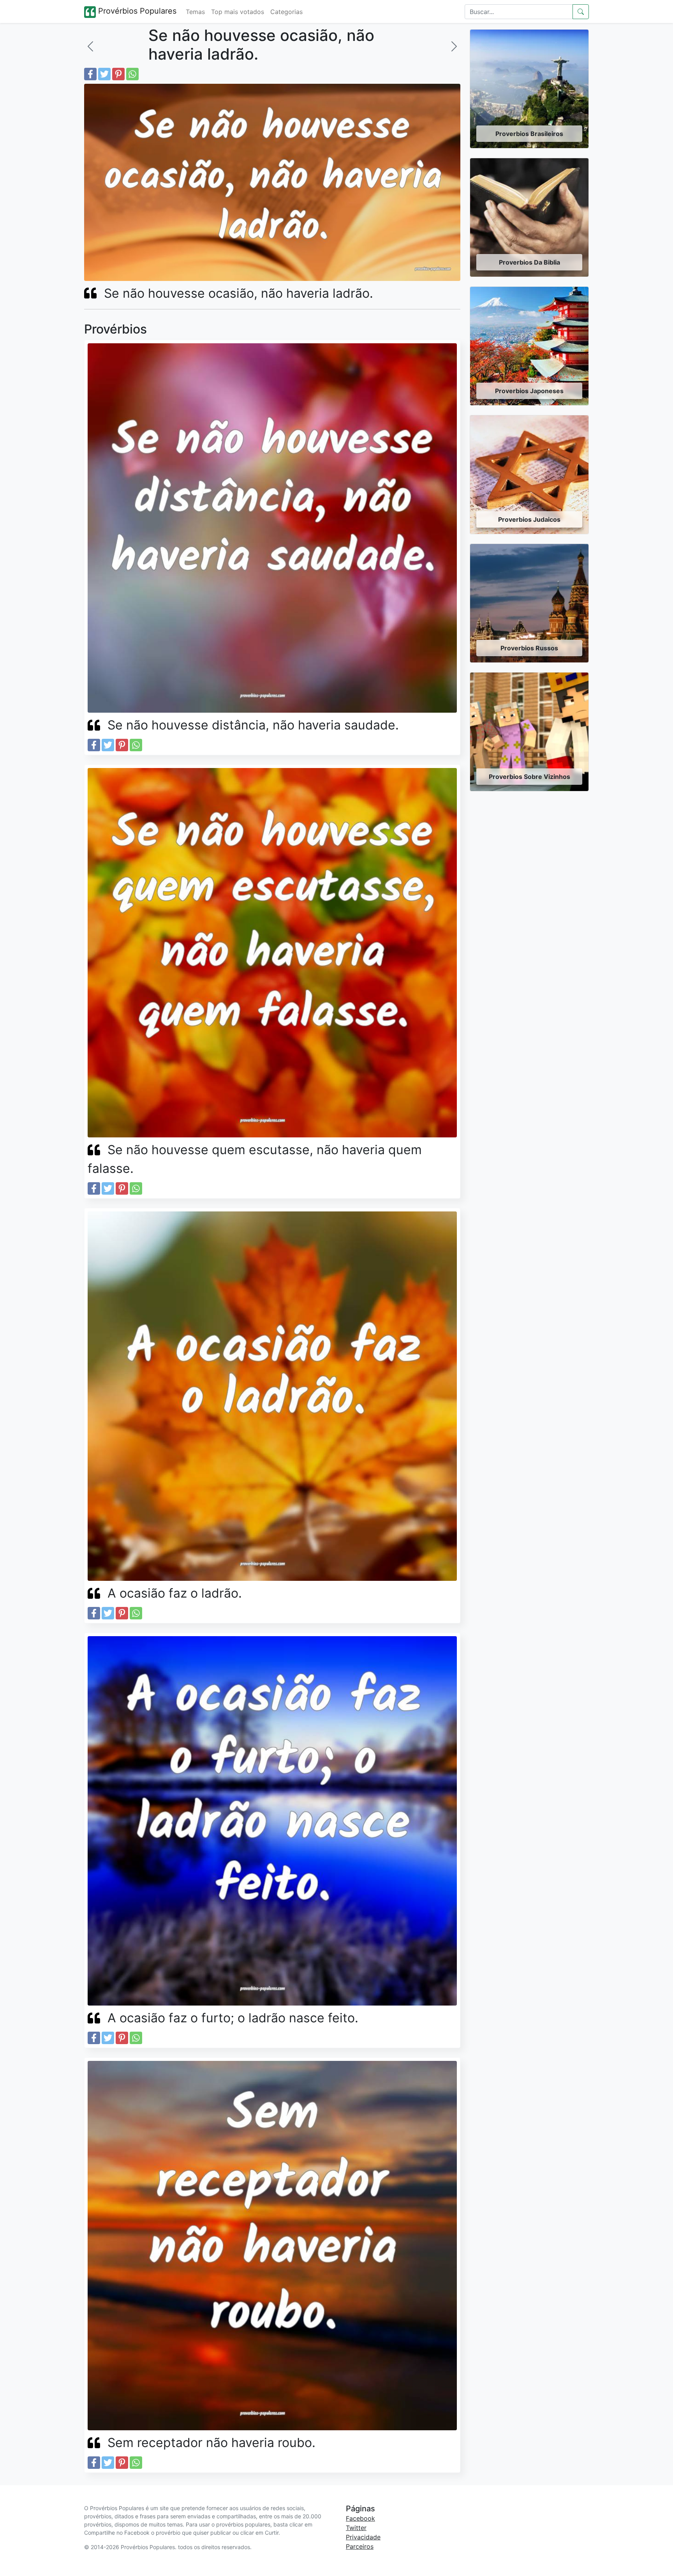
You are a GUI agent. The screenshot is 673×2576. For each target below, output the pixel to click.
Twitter (356, 2528)
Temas (195, 12)
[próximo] (454, 46)
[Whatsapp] (132, 74)
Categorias (286, 12)
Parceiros (360, 2546)
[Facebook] (90, 74)
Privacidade (363, 2537)
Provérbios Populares (136, 11)
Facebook (360, 2518)
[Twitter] (104, 74)
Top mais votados (238, 12)
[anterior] (90, 46)
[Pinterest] (118, 74)
